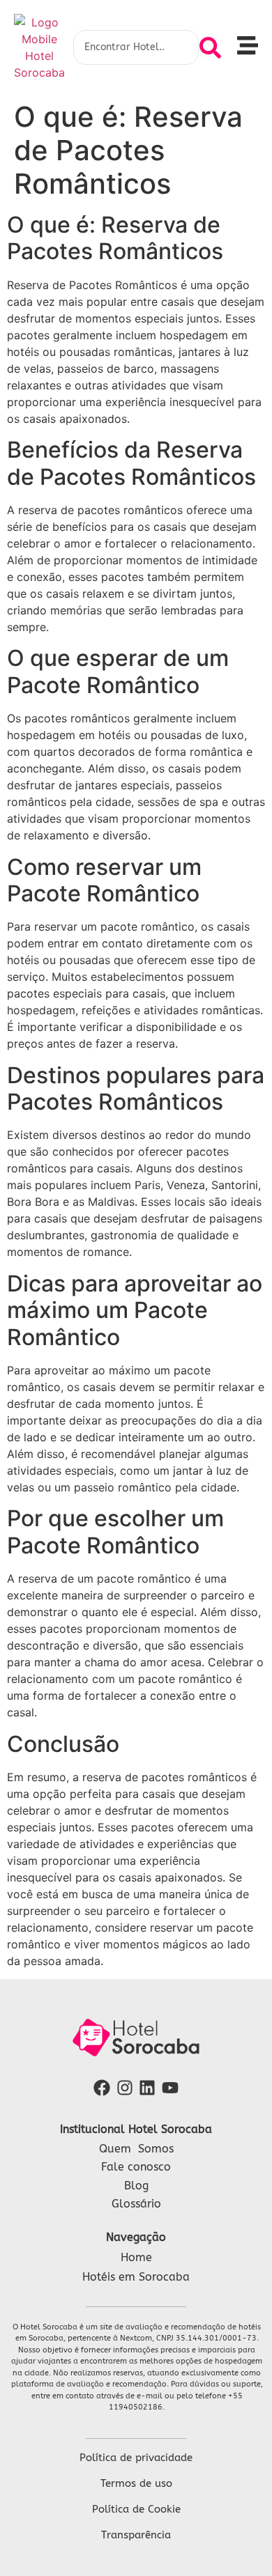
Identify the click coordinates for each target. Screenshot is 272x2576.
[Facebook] (101, 2088)
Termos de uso (136, 2483)
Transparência (136, 2535)
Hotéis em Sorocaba (136, 2277)
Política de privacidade (136, 2458)
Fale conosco (136, 2167)
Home (136, 2257)
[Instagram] (124, 2088)
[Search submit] (210, 48)
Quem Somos (136, 2149)
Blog (136, 2186)
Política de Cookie (136, 2509)
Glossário (136, 2204)
